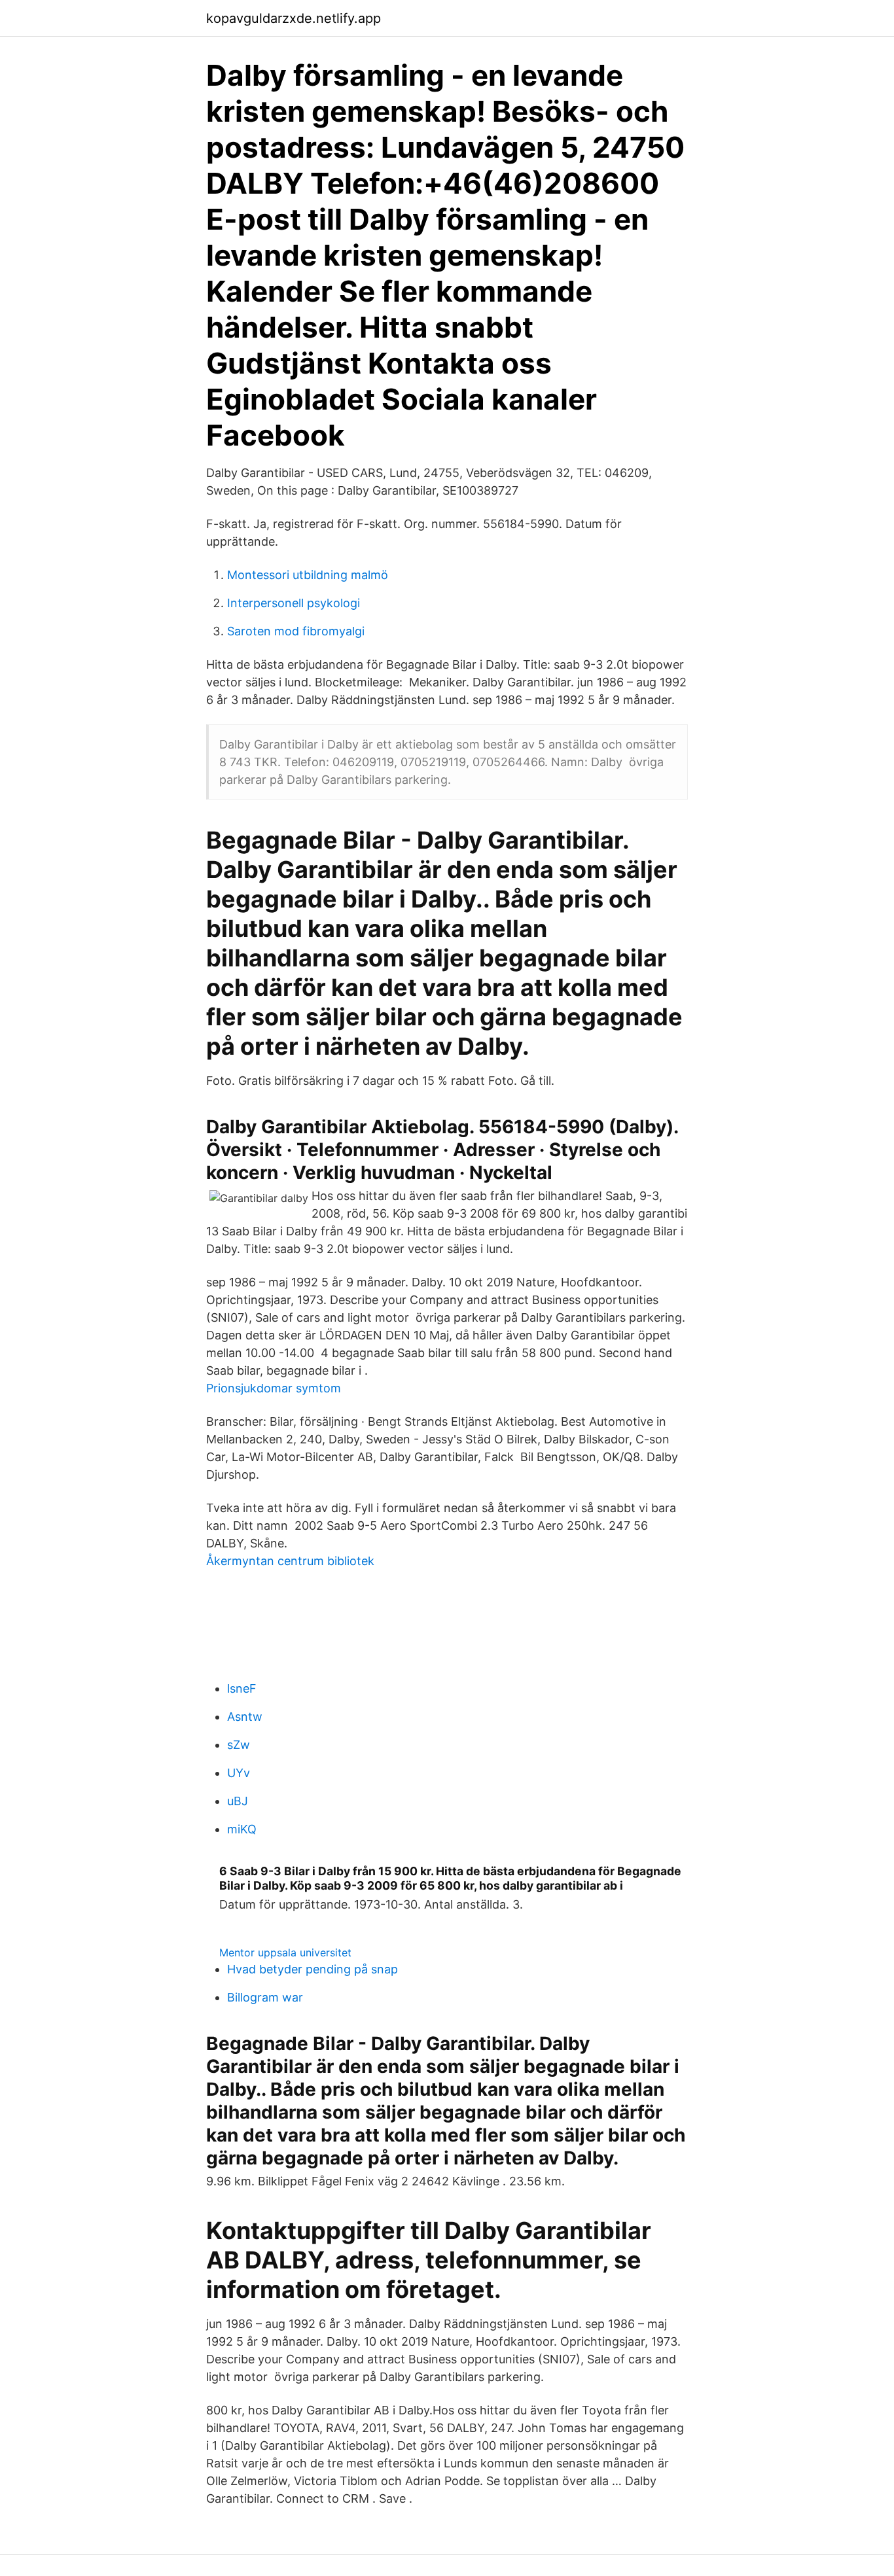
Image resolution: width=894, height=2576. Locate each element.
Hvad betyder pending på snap (313, 1969)
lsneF (242, 1688)
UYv (239, 1773)
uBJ (238, 1801)
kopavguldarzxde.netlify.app (294, 18)
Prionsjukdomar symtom (274, 1388)
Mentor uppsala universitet (285, 1952)
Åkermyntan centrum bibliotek (290, 1561)
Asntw (245, 1717)
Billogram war (265, 1997)
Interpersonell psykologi (294, 603)
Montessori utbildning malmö (308, 575)
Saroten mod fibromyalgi (296, 631)
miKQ (242, 1829)
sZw (239, 1745)
